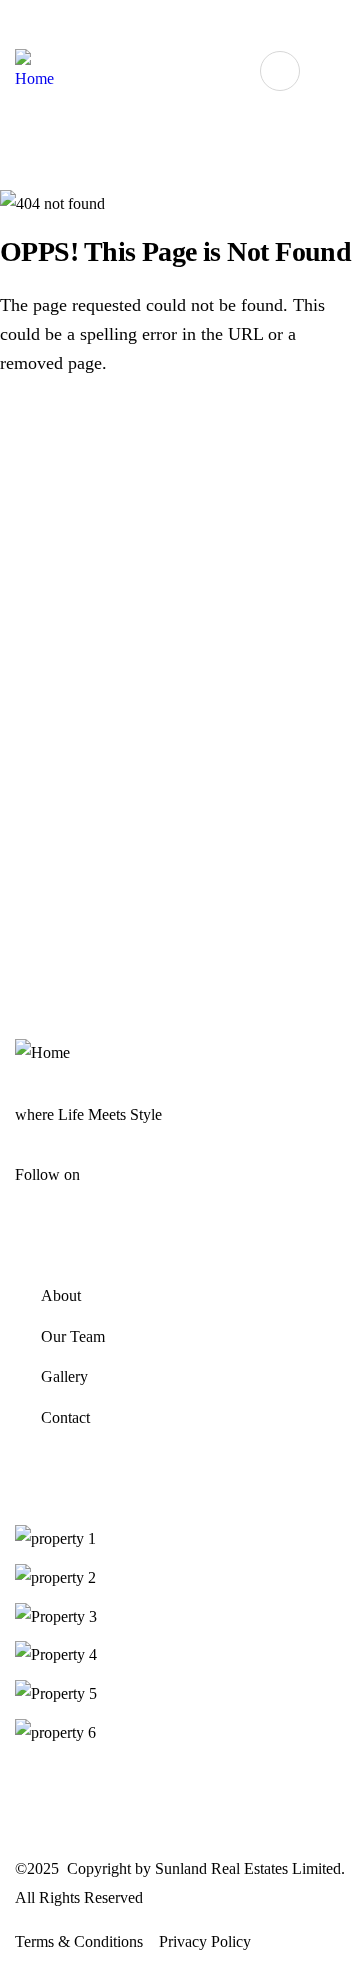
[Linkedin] (305, 22)
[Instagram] (267, 22)
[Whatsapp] (191, 22)
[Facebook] (229, 22)
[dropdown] (280, 71)
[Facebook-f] (107, 1173)
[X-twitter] (176, 1173)
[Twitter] (343, 22)
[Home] (34, 71)
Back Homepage (114, 435)
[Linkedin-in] (153, 1173)
